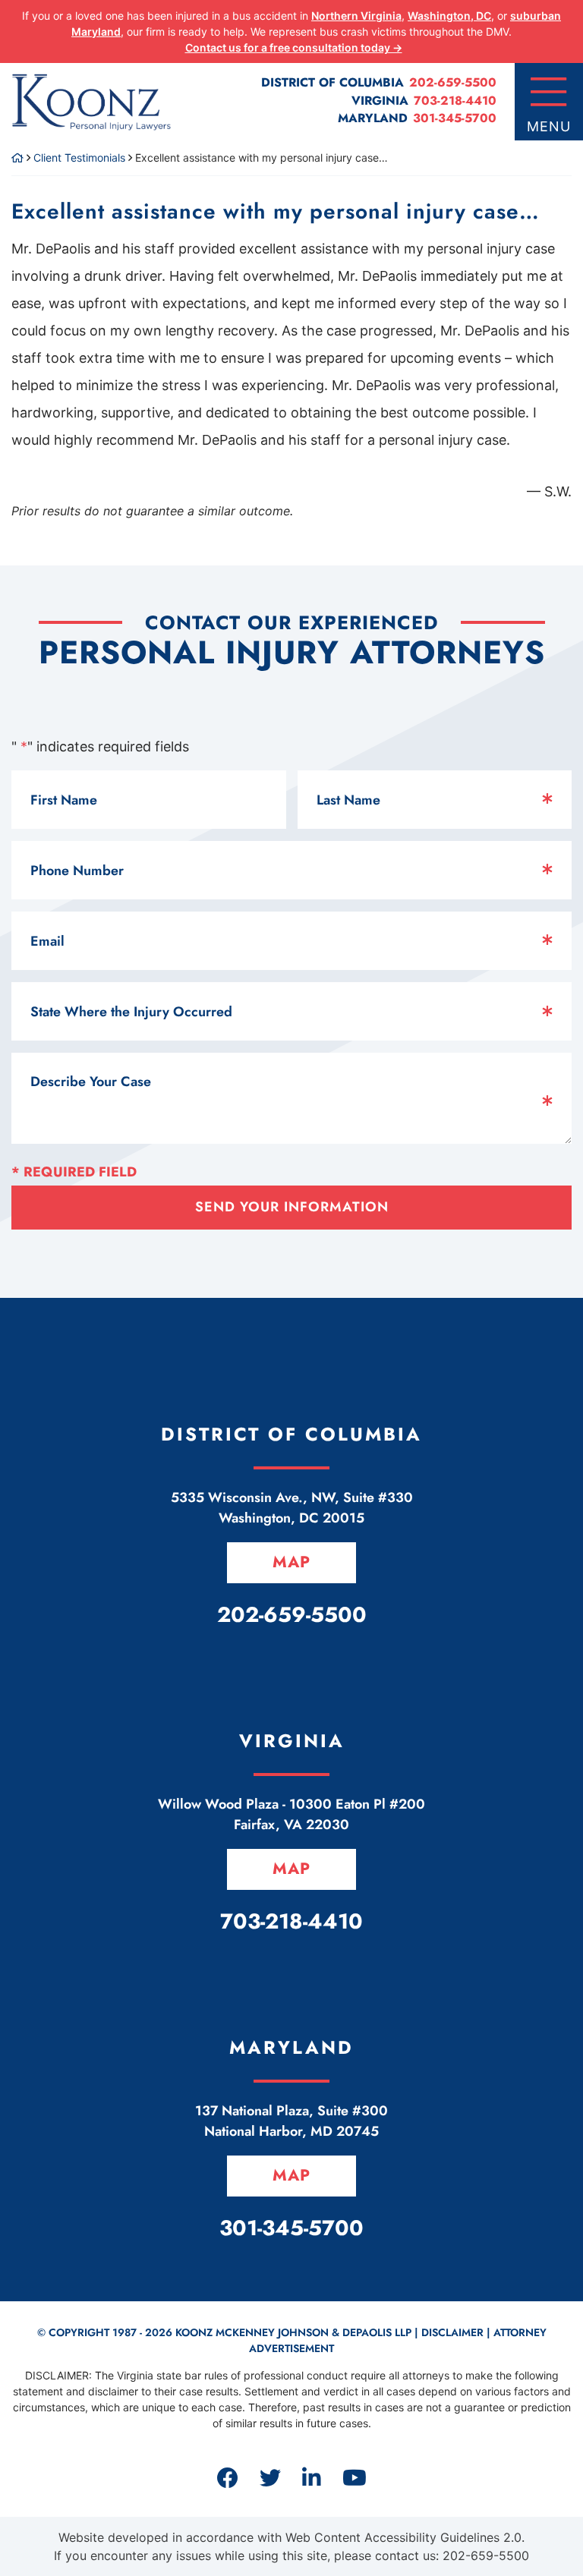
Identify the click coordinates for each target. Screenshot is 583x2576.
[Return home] (17, 157)
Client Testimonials (79, 157)
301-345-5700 (455, 118)
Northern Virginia (356, 16)
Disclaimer (452, 2332)
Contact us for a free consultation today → (294, 47)
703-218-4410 (455, 101)
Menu (549, 126)
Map (291, 1562)
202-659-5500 (453, 82)
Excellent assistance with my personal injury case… (276, 211)
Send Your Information (292, 1207)
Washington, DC (449, 16)
